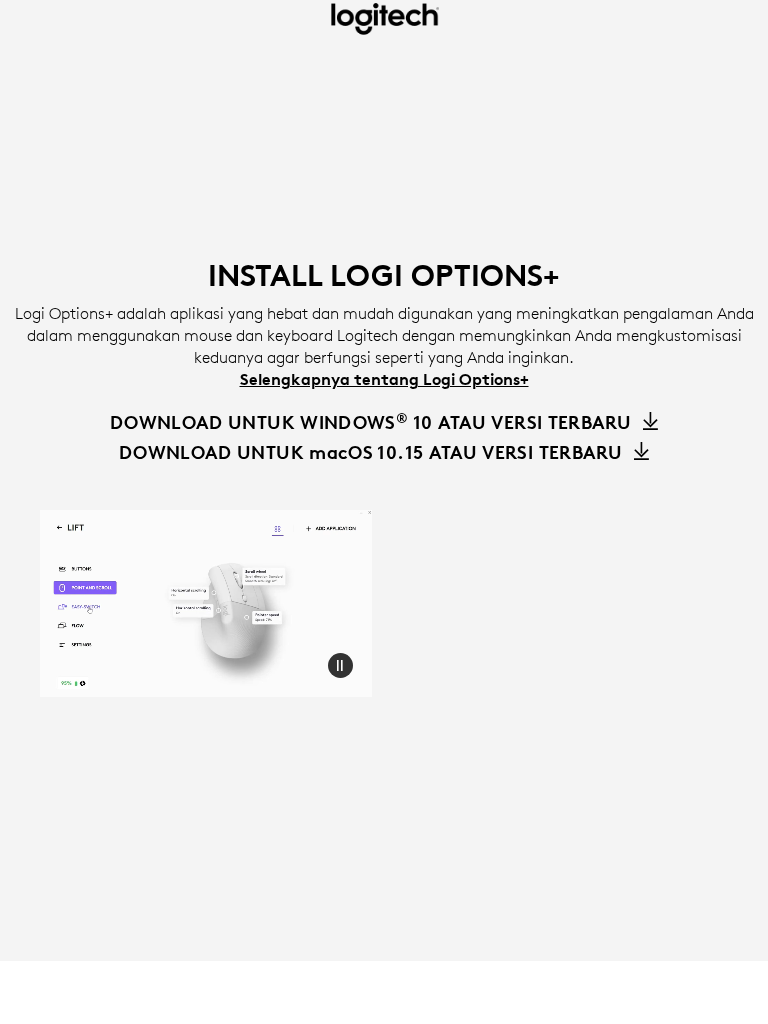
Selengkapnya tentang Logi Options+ (384, 379)
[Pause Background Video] (340, 665)
